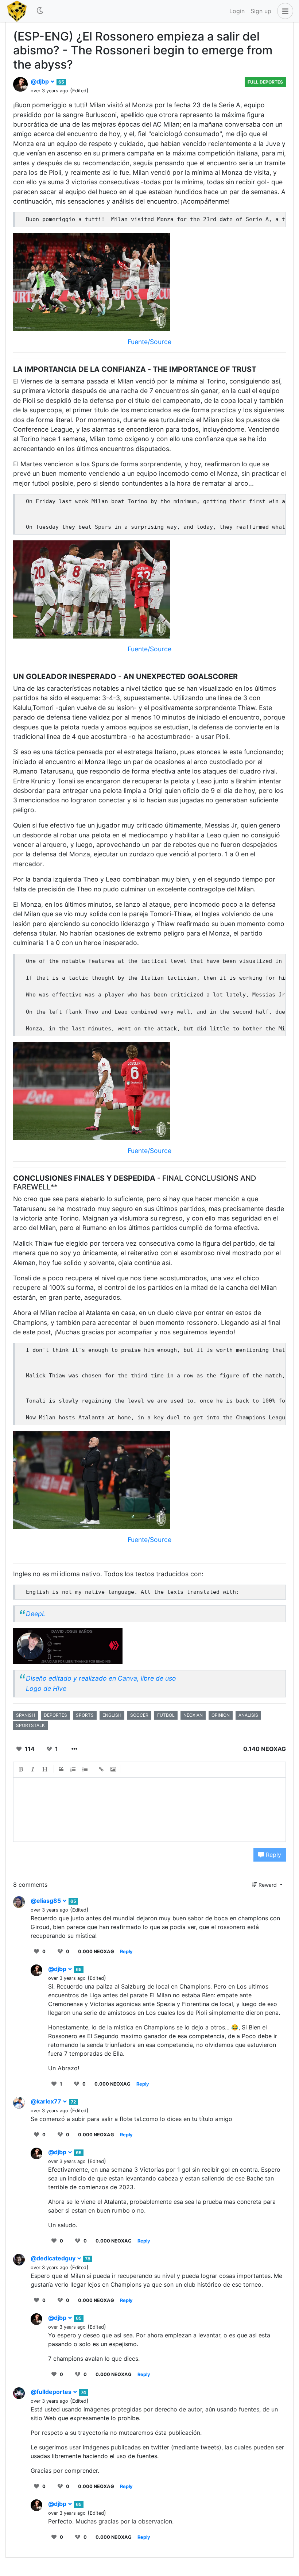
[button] (284, 11)
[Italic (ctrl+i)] (33, 1770)
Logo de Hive (46, 1688)
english (112, 1715)
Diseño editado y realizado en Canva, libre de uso (101, 1678)
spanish (26, 1715)
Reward (268, 1885)
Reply (273, 1855)
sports (85, 1715)
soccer (139, 1715)
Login (237, 11)
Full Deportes (265, 82)
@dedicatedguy (54, 2258)
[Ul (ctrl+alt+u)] (85, 1770)
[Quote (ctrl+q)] (61, 1770)
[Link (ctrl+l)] (101, 1770)
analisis (248, 1715)
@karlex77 (47, 2101)
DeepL (36, 1614)
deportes (55, 1715)
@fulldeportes (52, 2392)
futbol (166, 1715)
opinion (221, 1715)
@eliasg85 (46, 1901)
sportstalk (30, 1725)
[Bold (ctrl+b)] (21, 1770)
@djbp (40, 81)
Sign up (261, 11)
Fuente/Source (149, 342)
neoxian (193, 1715)
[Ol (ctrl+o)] (73, 1770)
